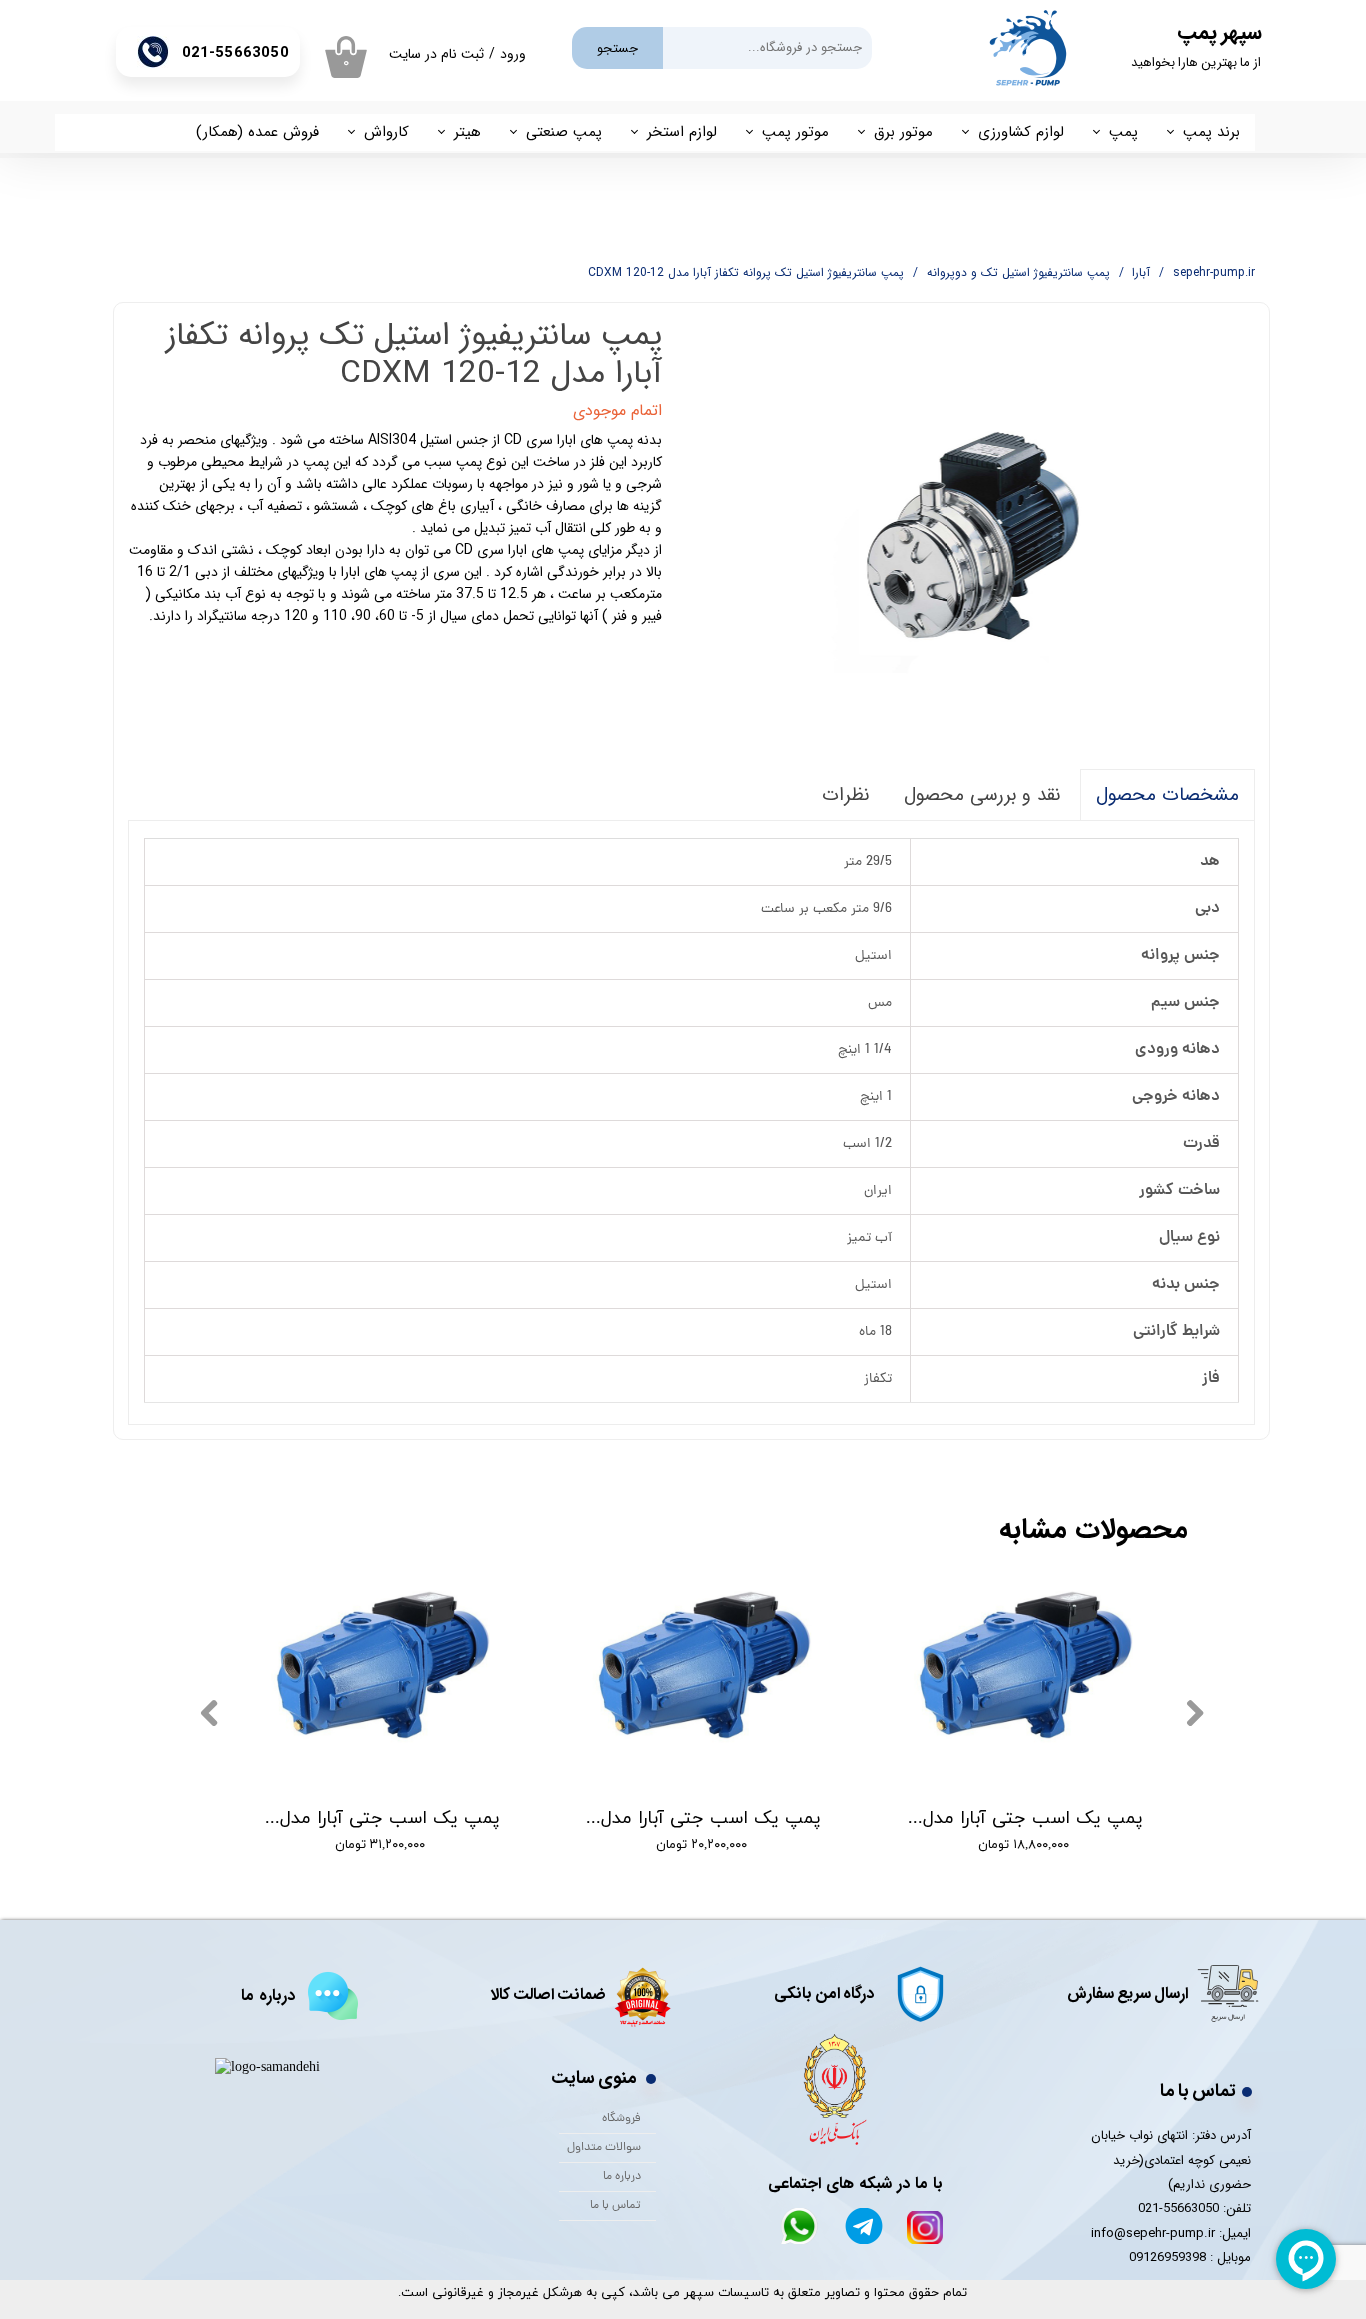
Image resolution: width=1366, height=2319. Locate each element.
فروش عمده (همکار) (257, 132)
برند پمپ (1211, 132)
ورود (513, 54)
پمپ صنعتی (564, 132)
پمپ (1123, 132)
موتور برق (903, 132)
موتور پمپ (795, 132)
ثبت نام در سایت (436, 54)
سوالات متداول (604, 2148)
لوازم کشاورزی (1021, 132)
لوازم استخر (682, 132)
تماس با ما (615, 2206)
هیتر (467, 132)
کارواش (386, 132)
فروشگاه (621, 2119)
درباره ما (622, 2177)
